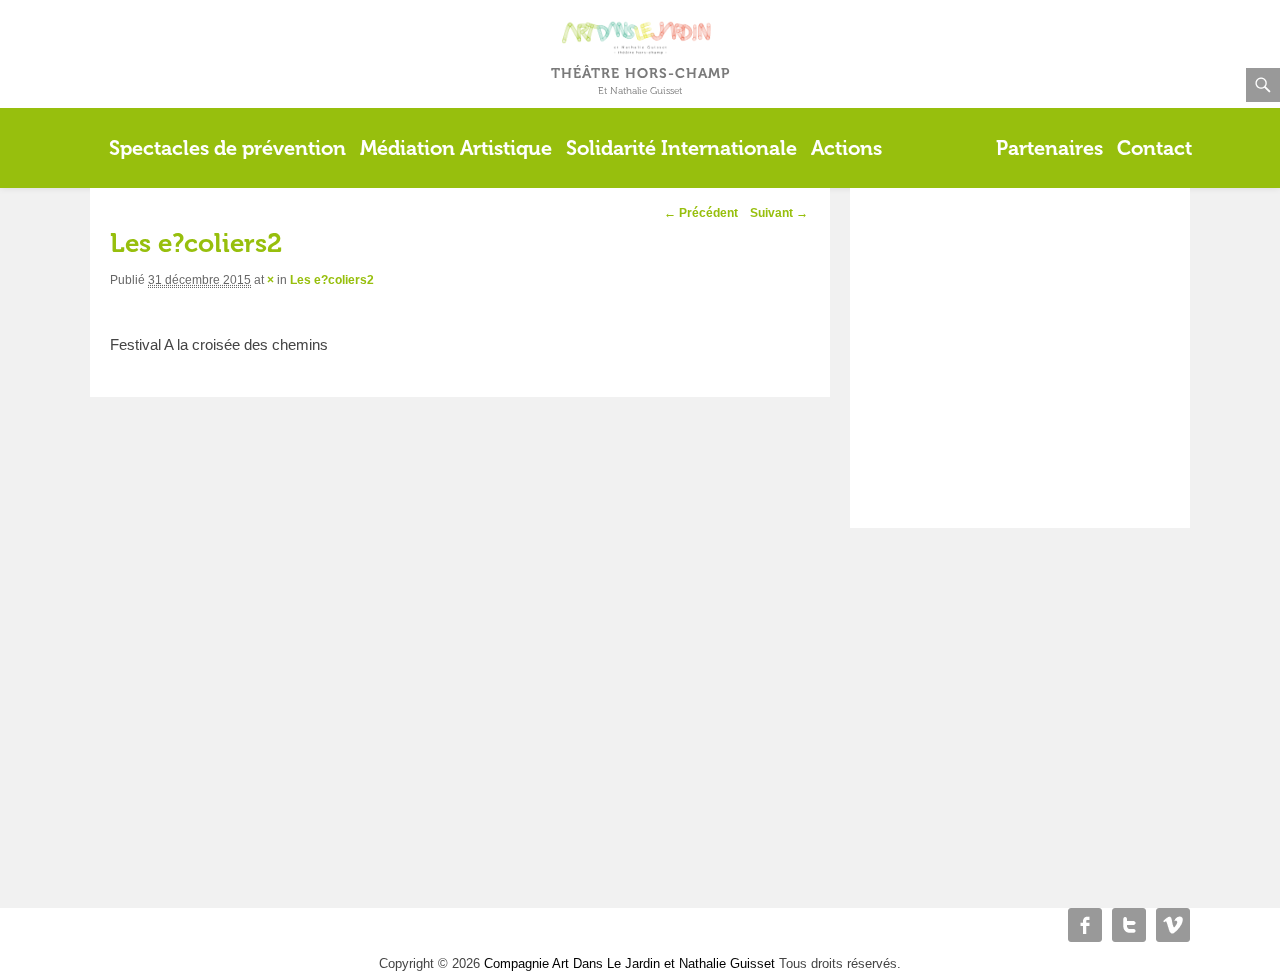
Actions (846, 148)
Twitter (1129, 925)
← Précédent (701, 213)
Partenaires (1049, 148)
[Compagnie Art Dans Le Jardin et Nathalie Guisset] (640, 14)
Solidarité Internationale (681, 148)
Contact (1154, 148)
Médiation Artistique (456, 148)
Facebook (1085, 925)
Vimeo (1173, 925)
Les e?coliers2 (332, 280)
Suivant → (779, 213)
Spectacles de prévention (227, 148)
